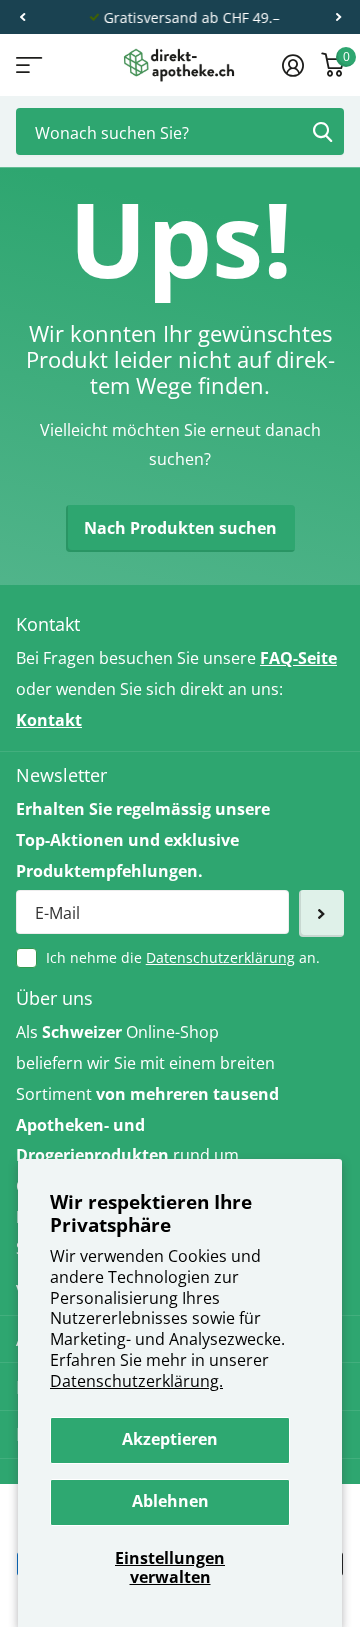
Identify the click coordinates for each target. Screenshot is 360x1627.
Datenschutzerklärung (220, 957)
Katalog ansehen (27, 65)
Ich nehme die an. (183, 957)
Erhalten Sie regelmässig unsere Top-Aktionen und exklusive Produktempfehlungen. (143, 840)
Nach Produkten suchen (180, 528)
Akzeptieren (170, 1439)
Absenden (322, 131)
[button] (22, 17)
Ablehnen (170, 1501)
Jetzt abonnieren (321, 913)
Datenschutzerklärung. (136, 1381)
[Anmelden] (292, 65)
